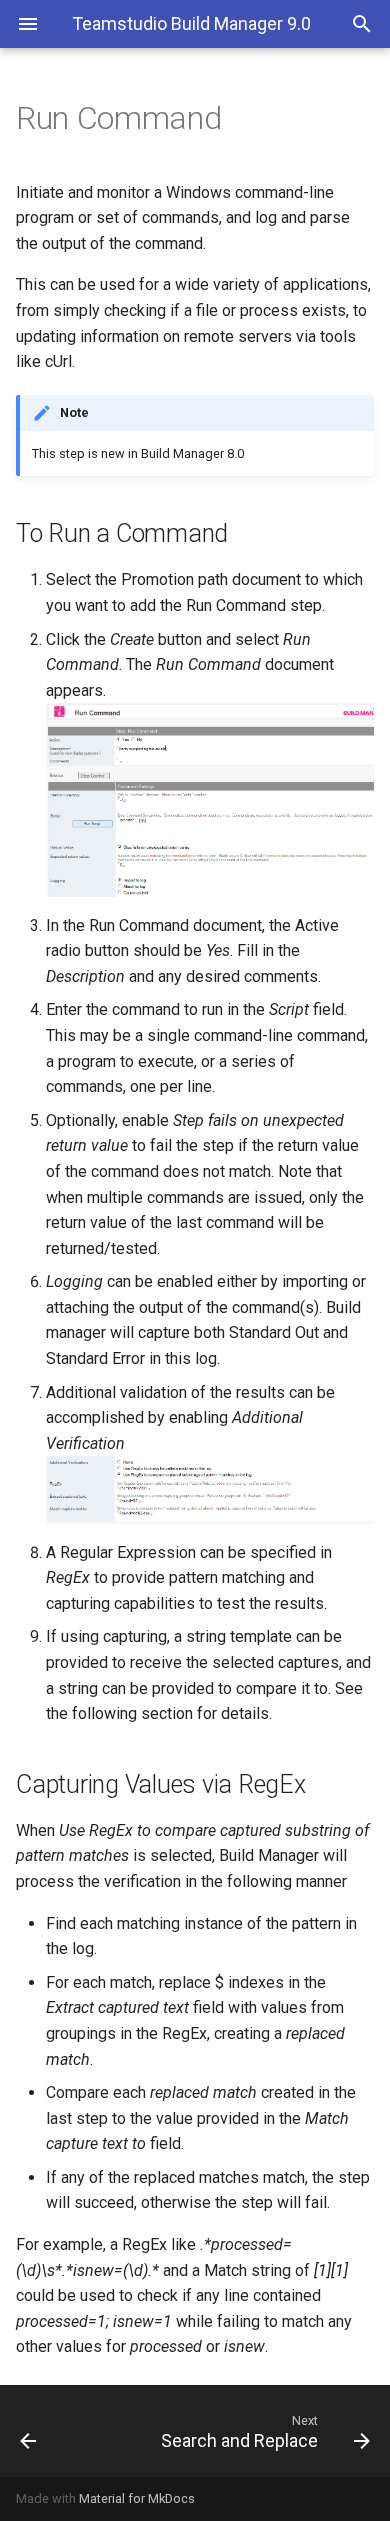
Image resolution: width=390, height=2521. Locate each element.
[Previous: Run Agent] (52, 2431)
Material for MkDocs (137, 2498)
